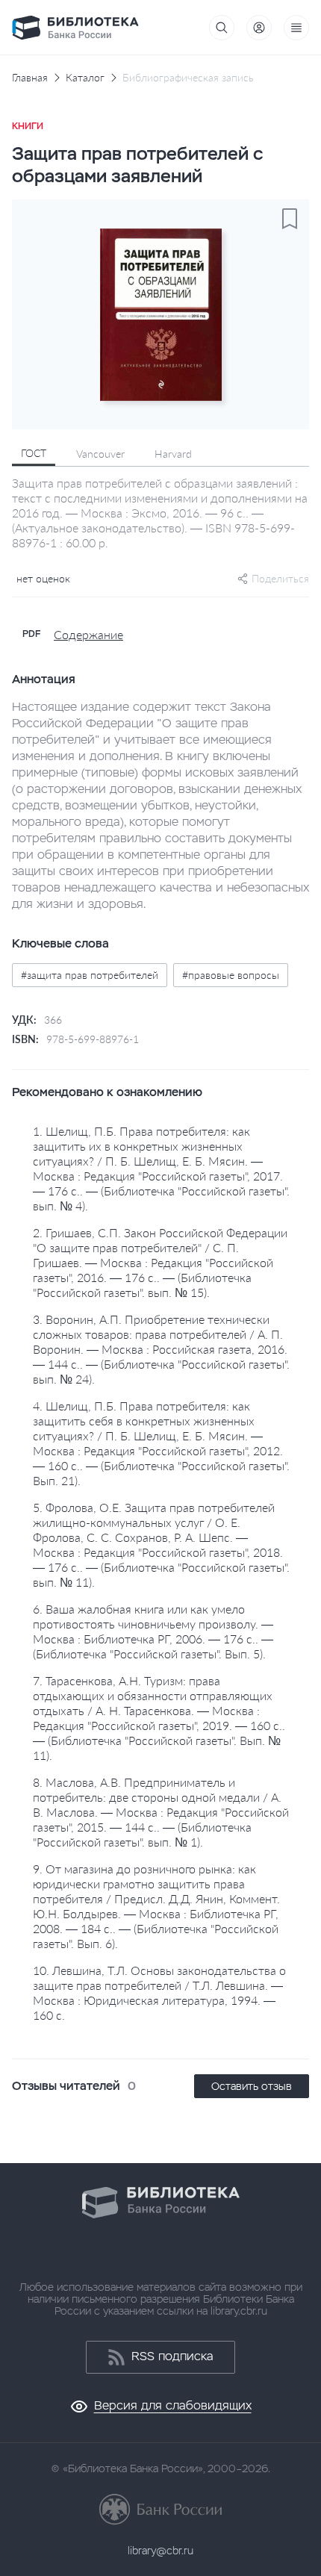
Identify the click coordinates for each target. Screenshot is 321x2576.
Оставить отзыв (252, 2086)
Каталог (85, 78)
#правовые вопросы (231, 975)
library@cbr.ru (160, 2551)
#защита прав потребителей (90, 975)
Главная (30, 78)
